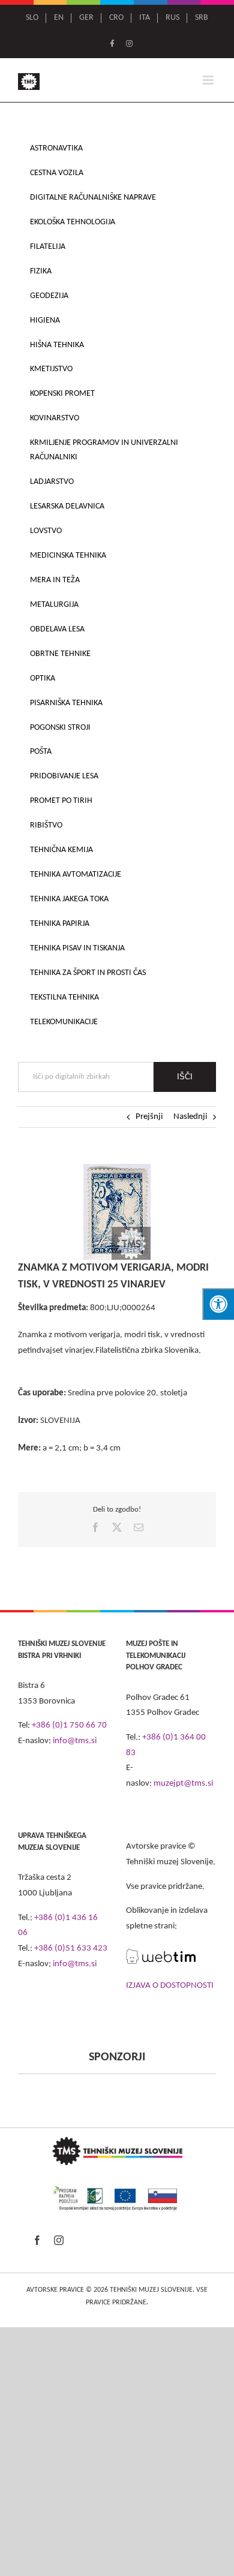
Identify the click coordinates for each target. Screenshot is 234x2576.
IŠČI (185, 1077)
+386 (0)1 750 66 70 (69, 1725)
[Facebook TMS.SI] (112, 44)
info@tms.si (75, 1741)
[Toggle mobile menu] (209, 80)
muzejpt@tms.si (183, 1784)
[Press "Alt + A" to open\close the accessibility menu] (218, 1304)
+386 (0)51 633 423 (71, 1948)
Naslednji (190, 1117)
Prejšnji (149, 1117)
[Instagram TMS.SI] (129, 44)
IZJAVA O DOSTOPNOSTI (170, 1986)
